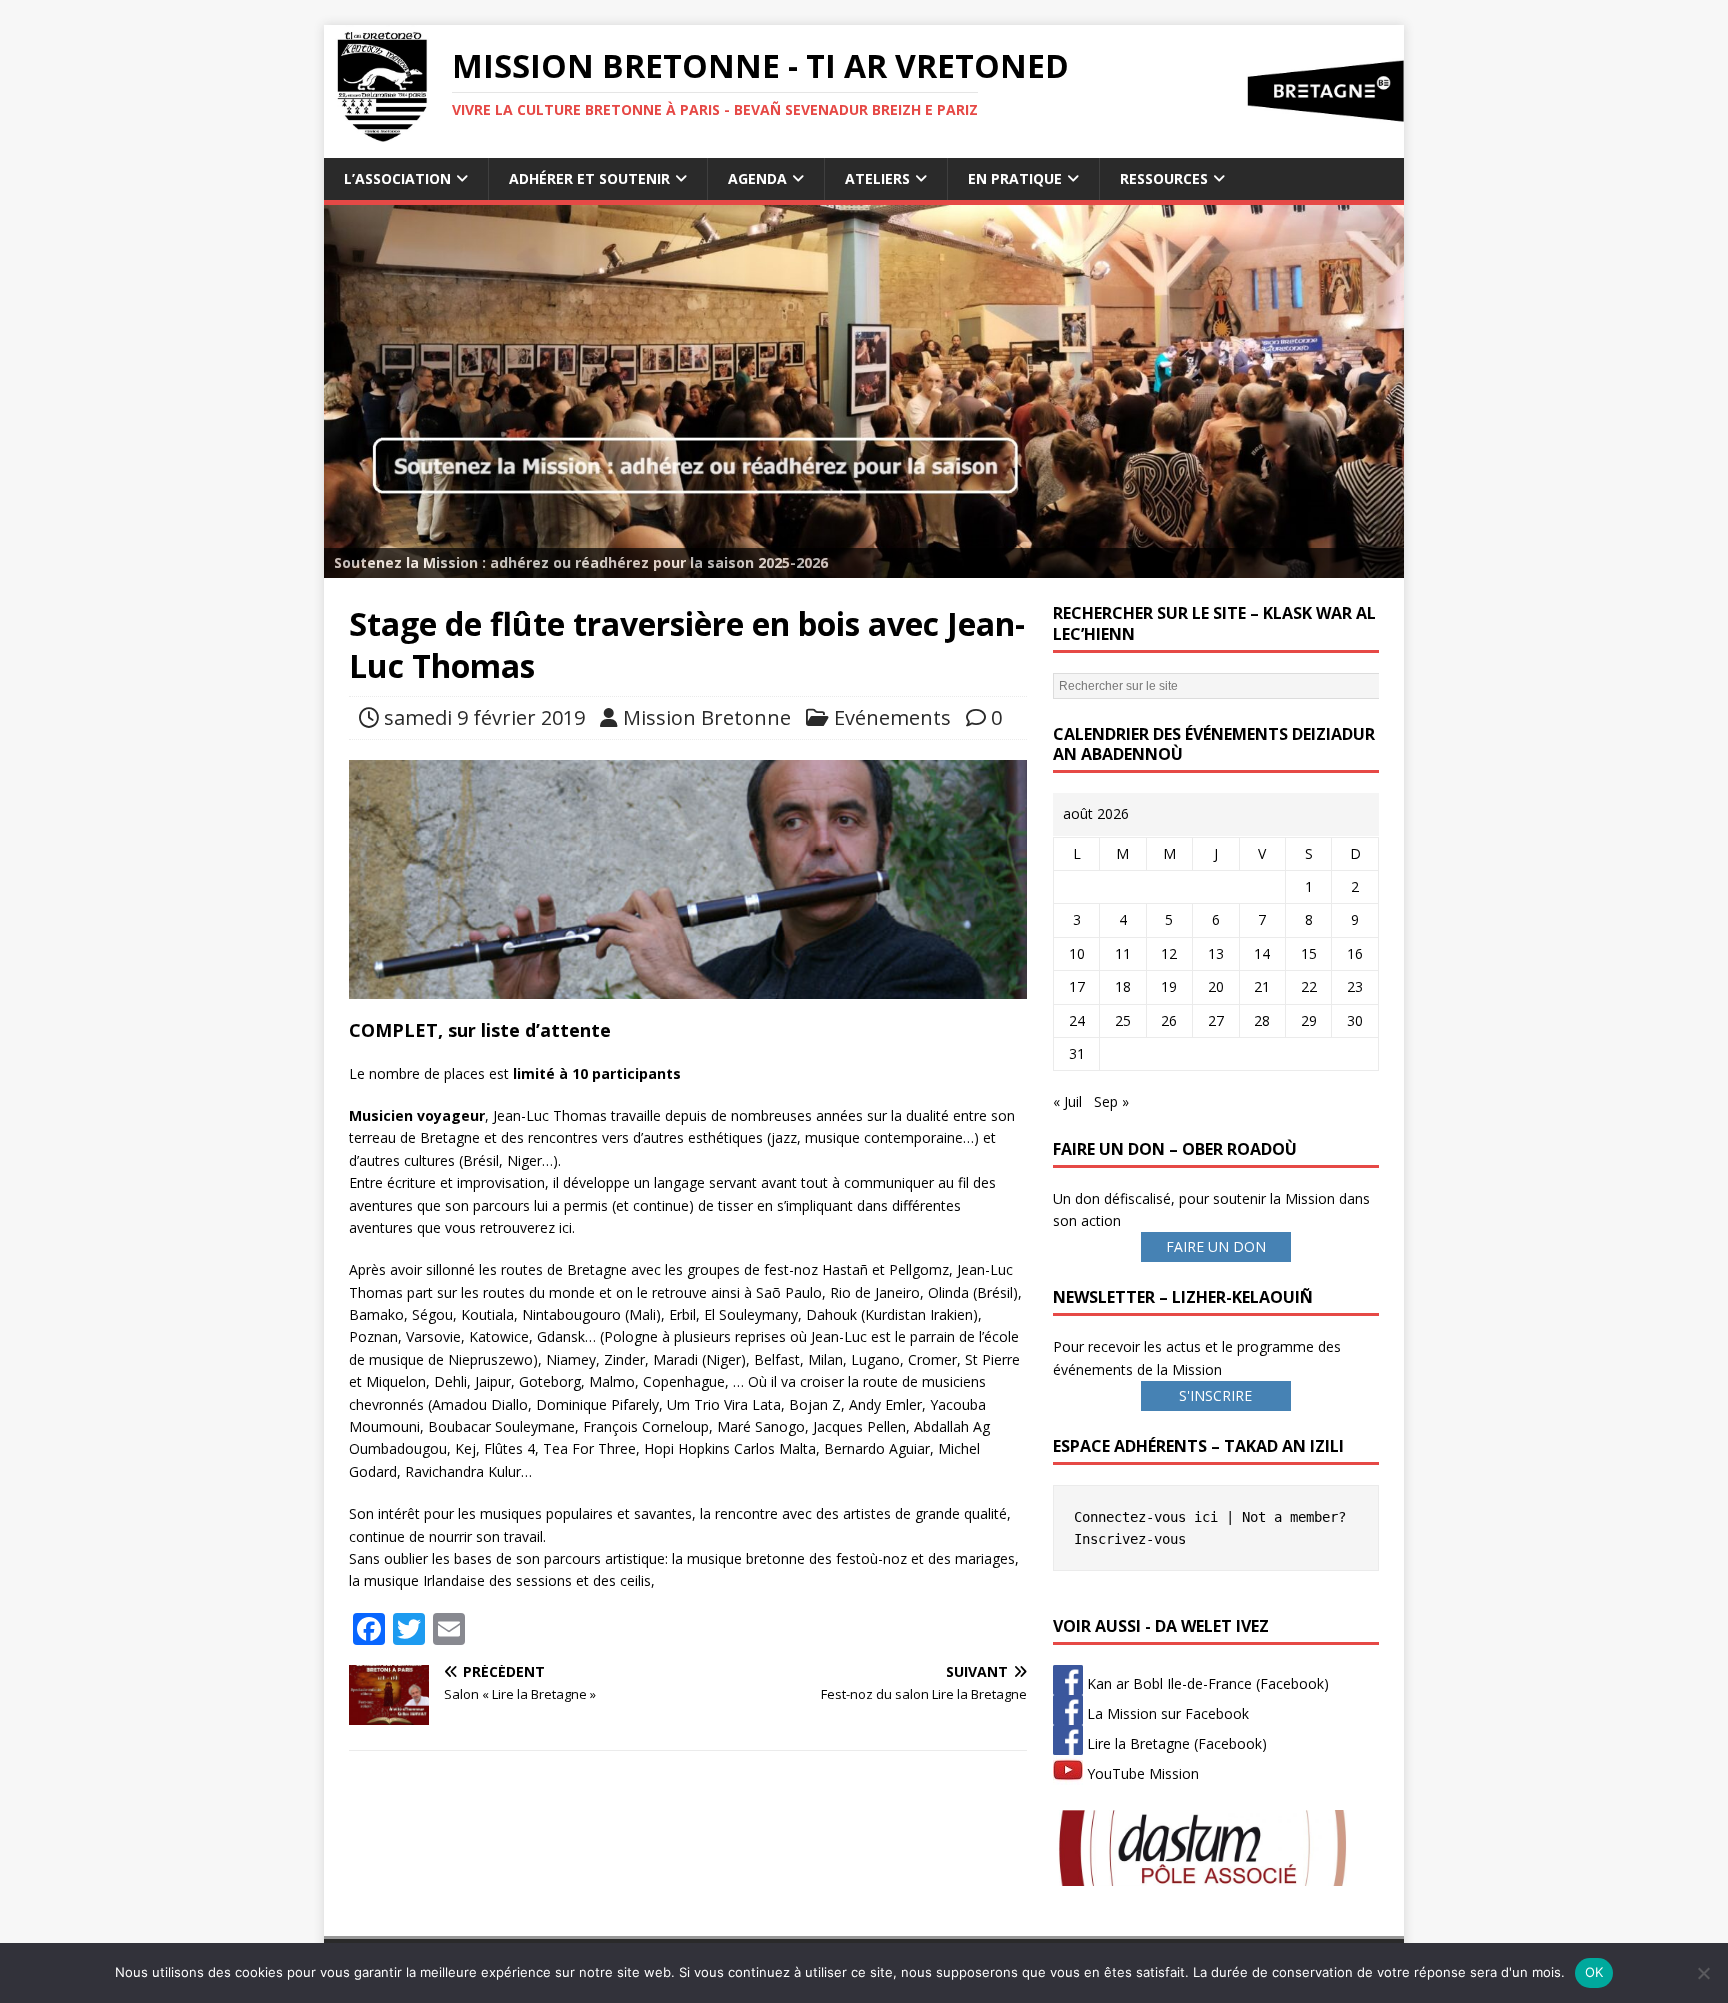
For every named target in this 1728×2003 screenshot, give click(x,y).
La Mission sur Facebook (1166, 1713)
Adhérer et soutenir (589, 178)
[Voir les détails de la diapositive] (864, 391)
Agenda (757, 178)
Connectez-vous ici (1146, 1517)
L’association (397, 178)
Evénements (892, 717)
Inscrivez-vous (1130, 1539)
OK (1594, 1972)
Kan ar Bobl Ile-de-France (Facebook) (1206, 1683)
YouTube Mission (1141, 1773)
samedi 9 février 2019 (484, 717)
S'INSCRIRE (1215, 1395)
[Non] (1703, 1973)
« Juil (1067, 1101)
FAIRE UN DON (1216, 1246)
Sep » (1111, 1101)
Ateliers (877, 178)
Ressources (1164, 178)
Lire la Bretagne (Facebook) (1175, 1743)
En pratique (1015, 178)
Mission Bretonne (707, 717)
